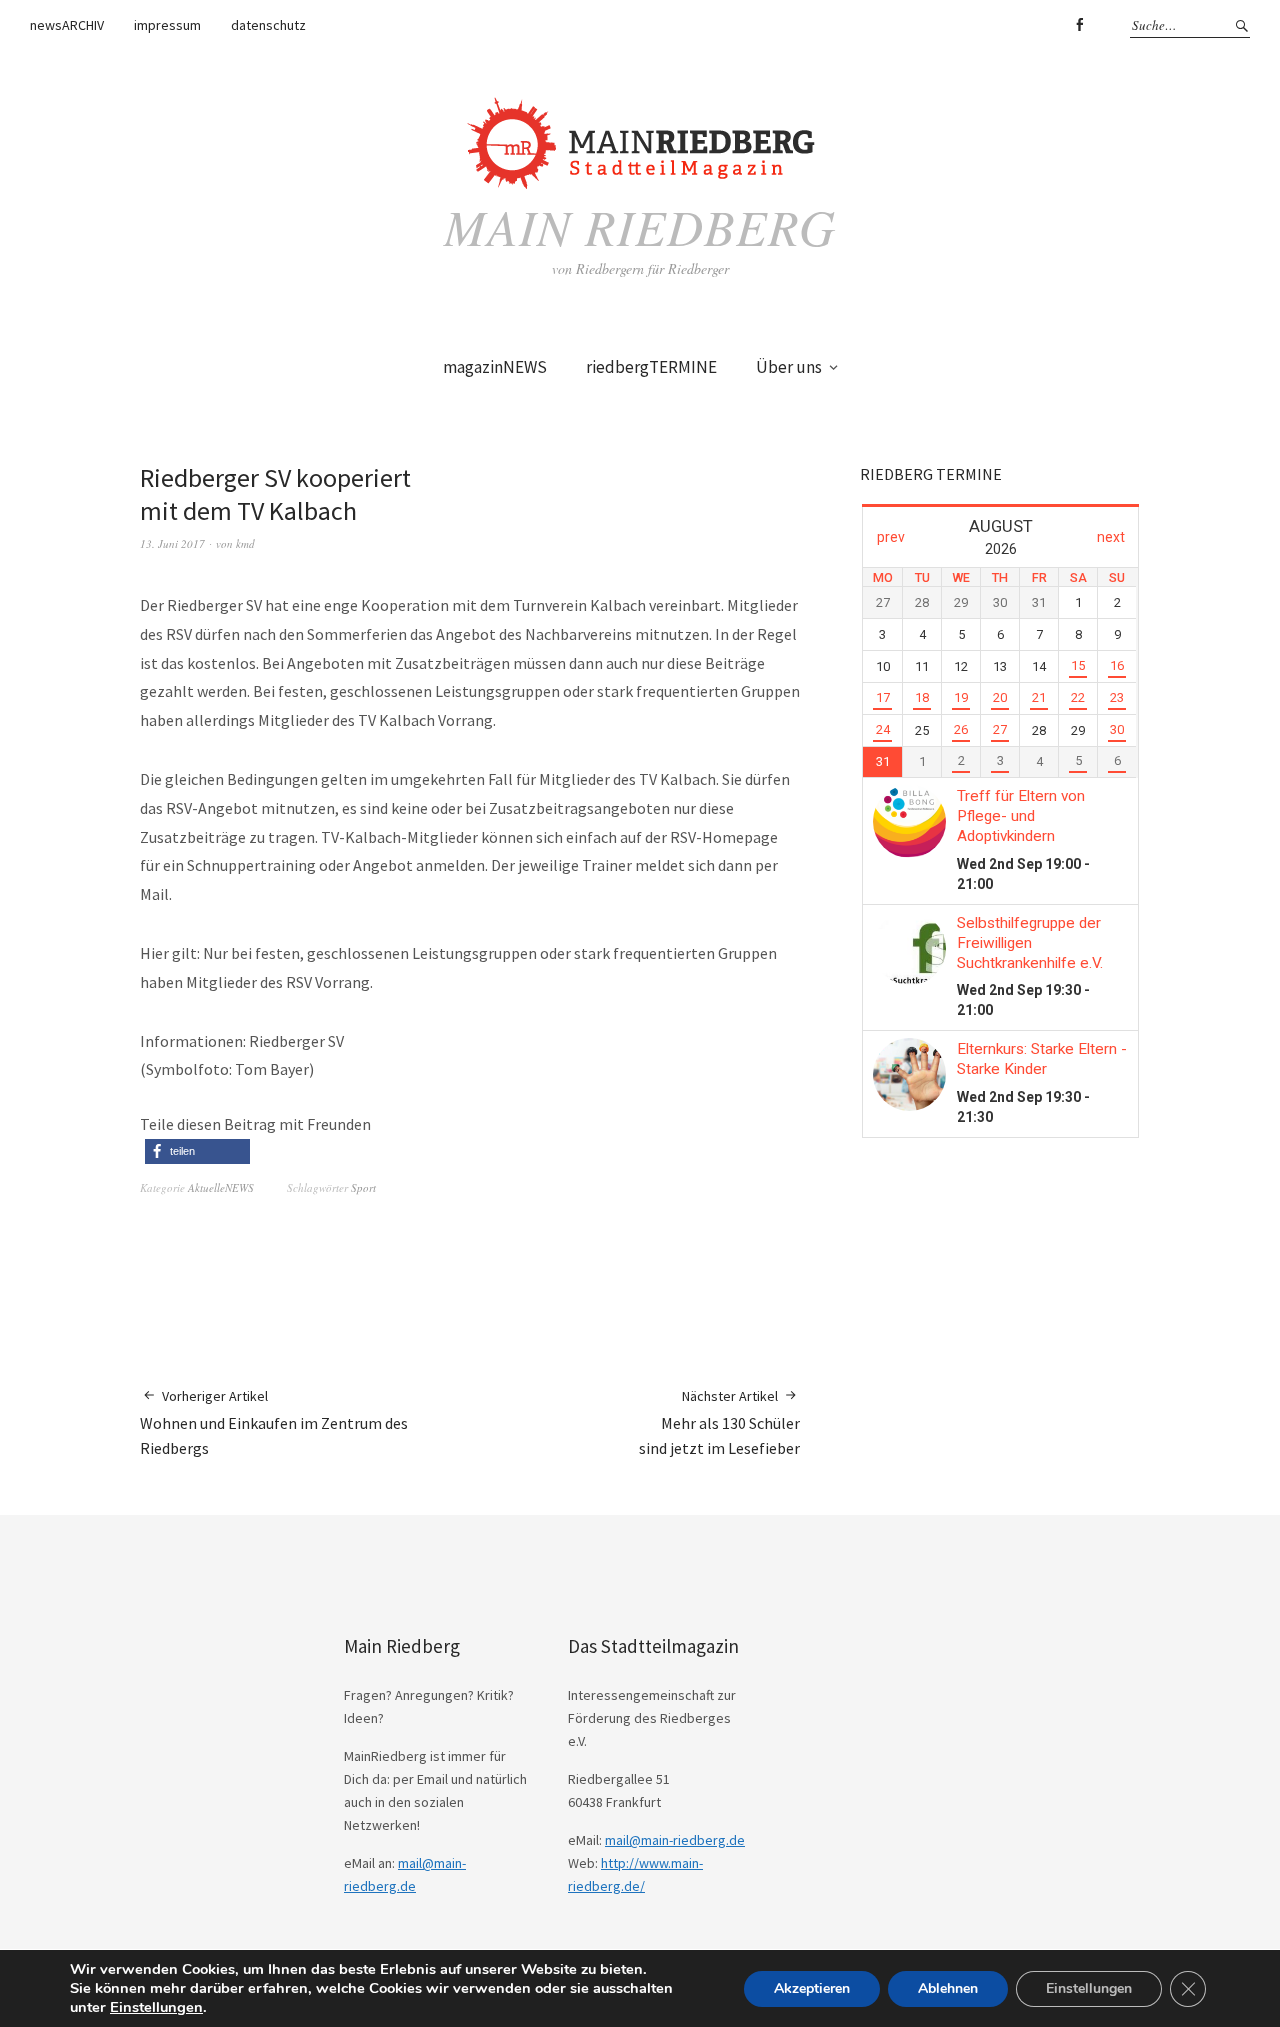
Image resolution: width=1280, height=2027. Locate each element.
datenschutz (268, 25)
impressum (167, 25)
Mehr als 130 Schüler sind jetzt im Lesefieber (719, 1422)
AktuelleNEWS (221, 1187)
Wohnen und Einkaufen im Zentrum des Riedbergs (274, 1422)
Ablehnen (948, 1988)
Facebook (1079, 25)
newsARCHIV (67, 25)
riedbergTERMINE (651, 367)
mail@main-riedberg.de (675, 1840)
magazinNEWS (495, 367)
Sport (363, 1187)
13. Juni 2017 (172, 543)
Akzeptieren (812, 1988)
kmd (245, 543)
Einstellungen (156, 2007)
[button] (197, 1151)
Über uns (789, 367)
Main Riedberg (640, 226)
